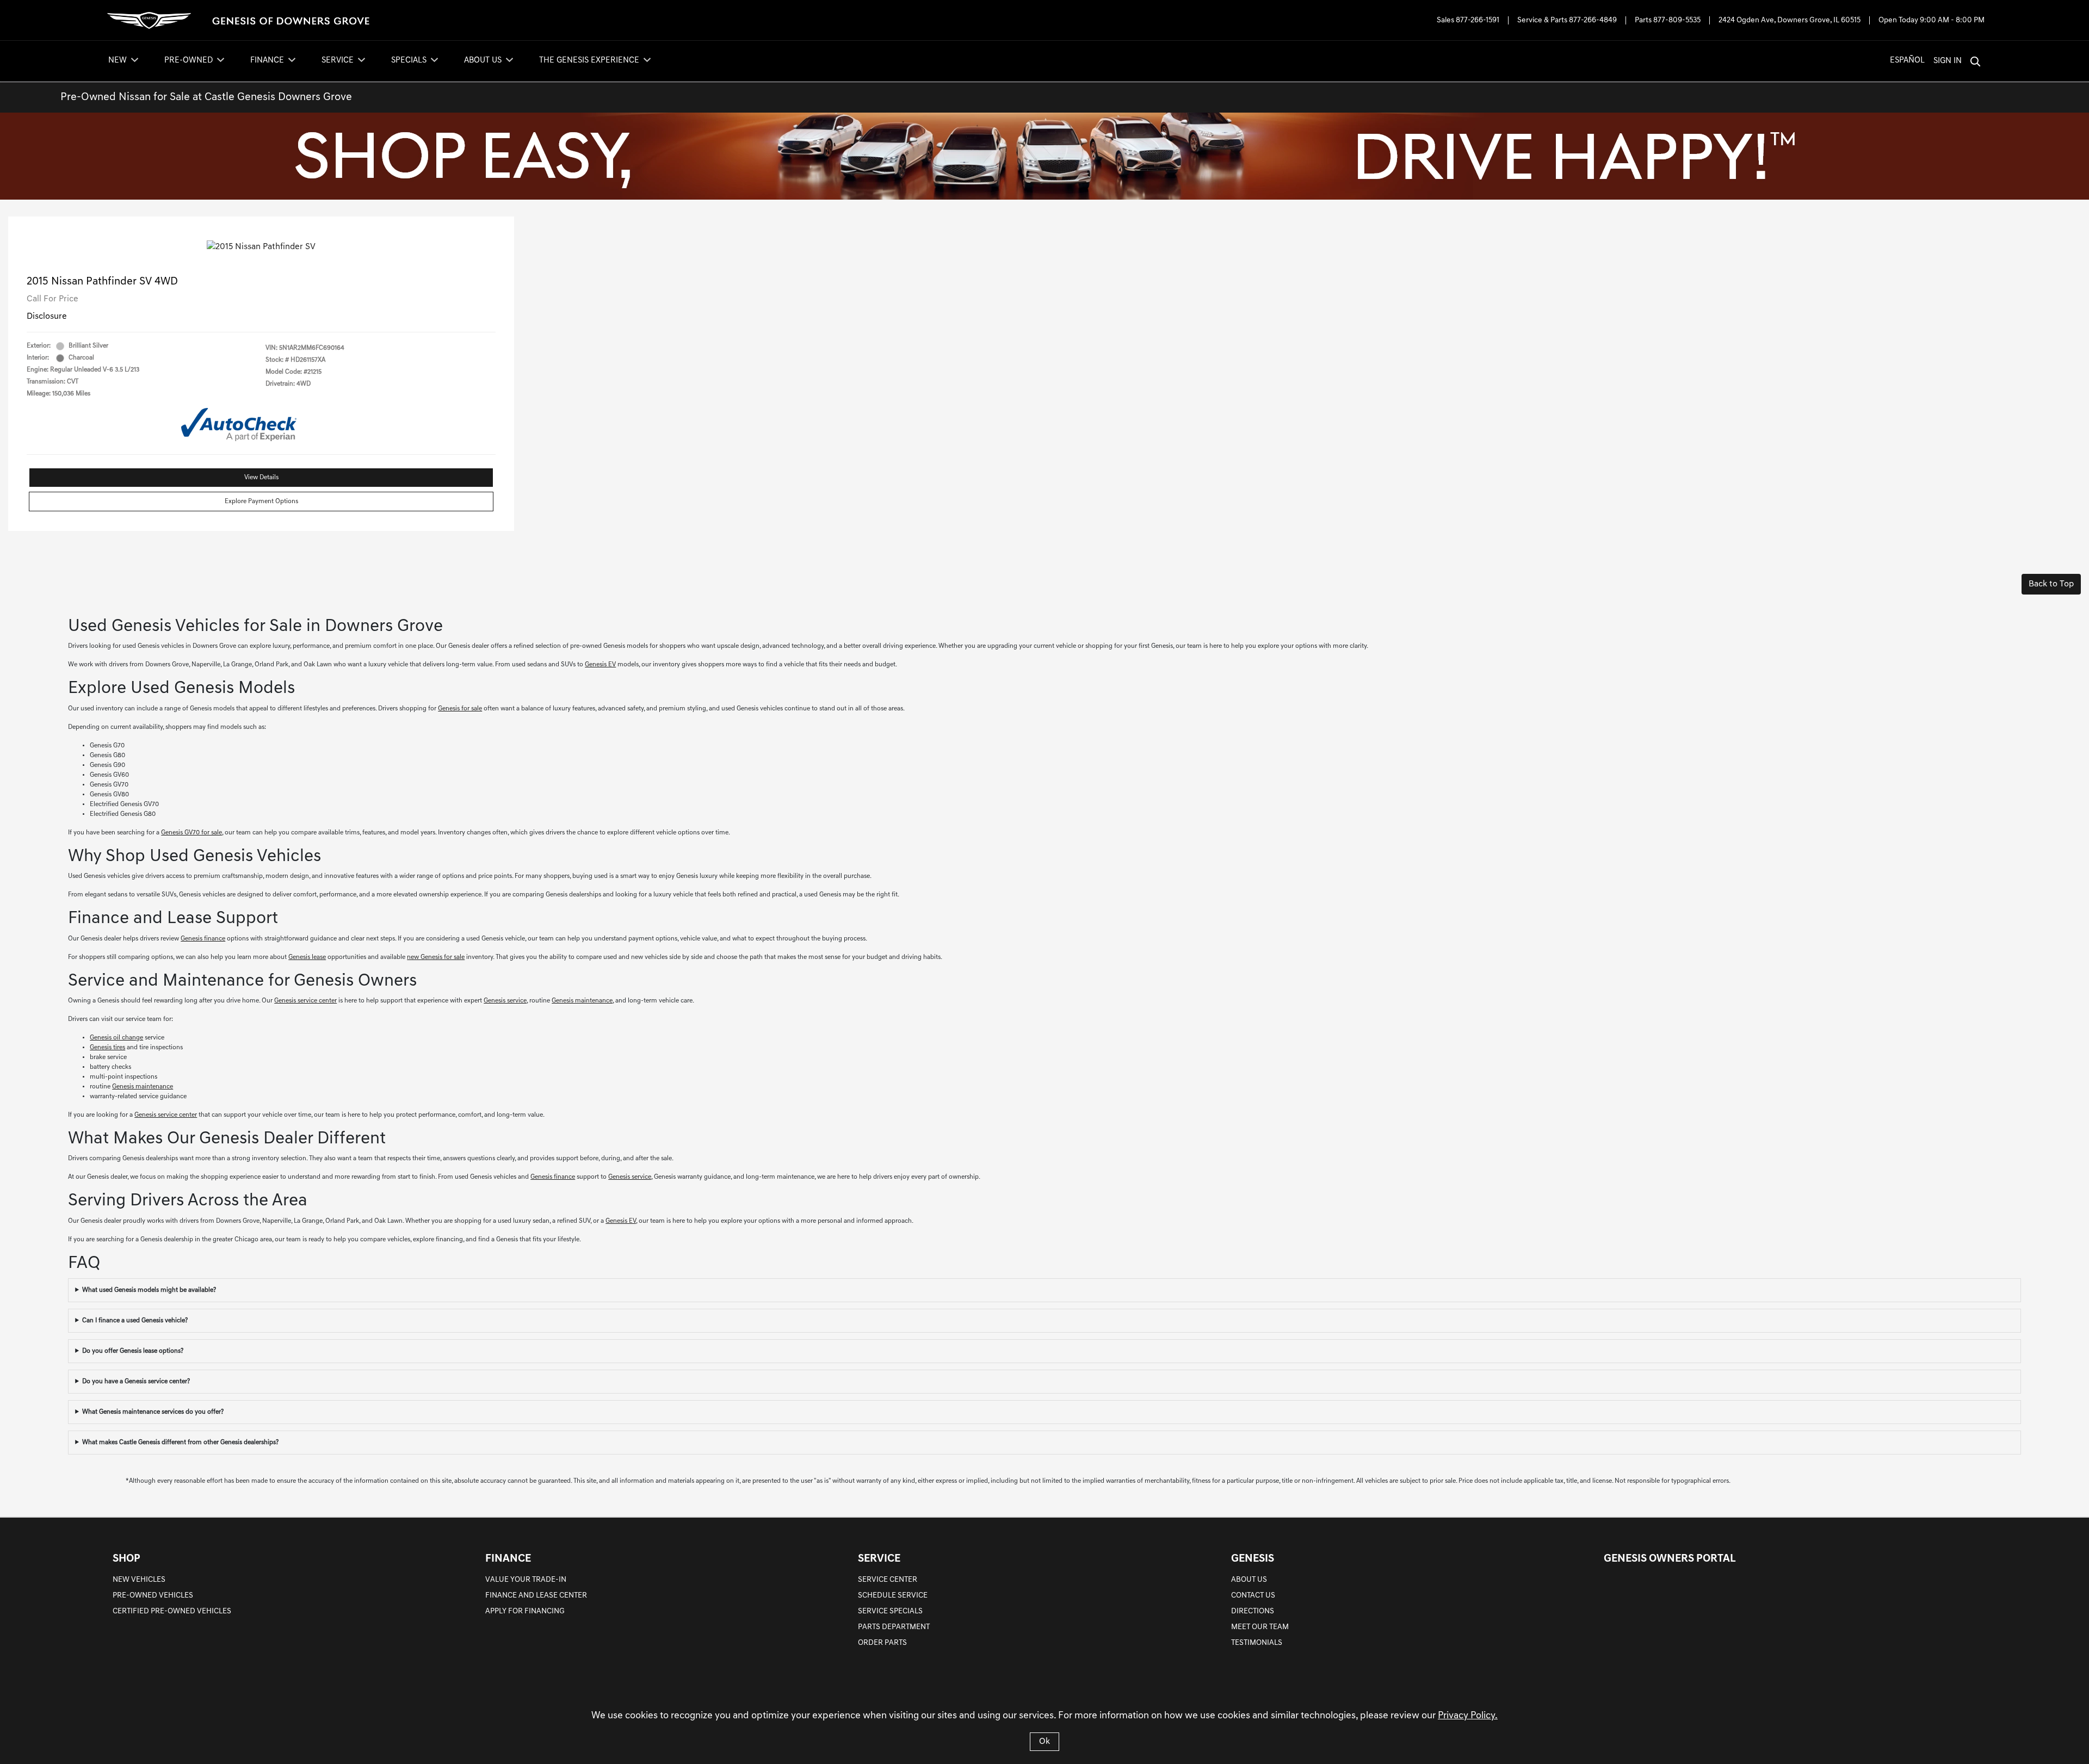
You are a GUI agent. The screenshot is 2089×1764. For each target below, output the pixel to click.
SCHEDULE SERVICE (893, 1596)
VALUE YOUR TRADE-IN (526, 1580)
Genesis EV (600, 665)
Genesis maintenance (582, 1001)
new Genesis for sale (436, 957)
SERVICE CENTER (888, 1580)
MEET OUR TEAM (1260, 1627)
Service (879, 1559)
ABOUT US (1249, 1580)
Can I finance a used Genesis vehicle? (135, 1321)
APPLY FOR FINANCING (525, 1611)
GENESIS (1253, 1559)
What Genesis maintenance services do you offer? (153, 1412)
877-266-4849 (1593, 20)
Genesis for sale (460, 709)
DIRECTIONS (1253, 1611)
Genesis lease (307, 957)
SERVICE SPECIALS (890, 1611)
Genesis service (505, 1001)
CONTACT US (1253, 1596)
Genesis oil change (116, 1038)
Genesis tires (107, 1048)
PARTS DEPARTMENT (894, 1627)
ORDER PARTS (882, 1643)
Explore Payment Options (261, 502)
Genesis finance (203, 939)
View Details (261, 478)
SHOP (126, 1559)
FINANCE (508, 1559)
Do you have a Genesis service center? (136, 1382)
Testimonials (1257, 1643)
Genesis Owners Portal (1670, 1559)
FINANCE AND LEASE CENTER (536, 1596)
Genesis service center (305, 1001)
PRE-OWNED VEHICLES (153, 1596)
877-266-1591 (1478, 20)
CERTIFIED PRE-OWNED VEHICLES (172, 1611)
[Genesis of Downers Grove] (240, 20)
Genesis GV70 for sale (191, 833)
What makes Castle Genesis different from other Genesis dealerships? (180, 1443)
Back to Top (2051, 584)
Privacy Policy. (1468, 1716)
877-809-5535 (1677, 20)
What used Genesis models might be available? (149, 1290)
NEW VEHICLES (139, 1580)
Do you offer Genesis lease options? (133, 1351)
